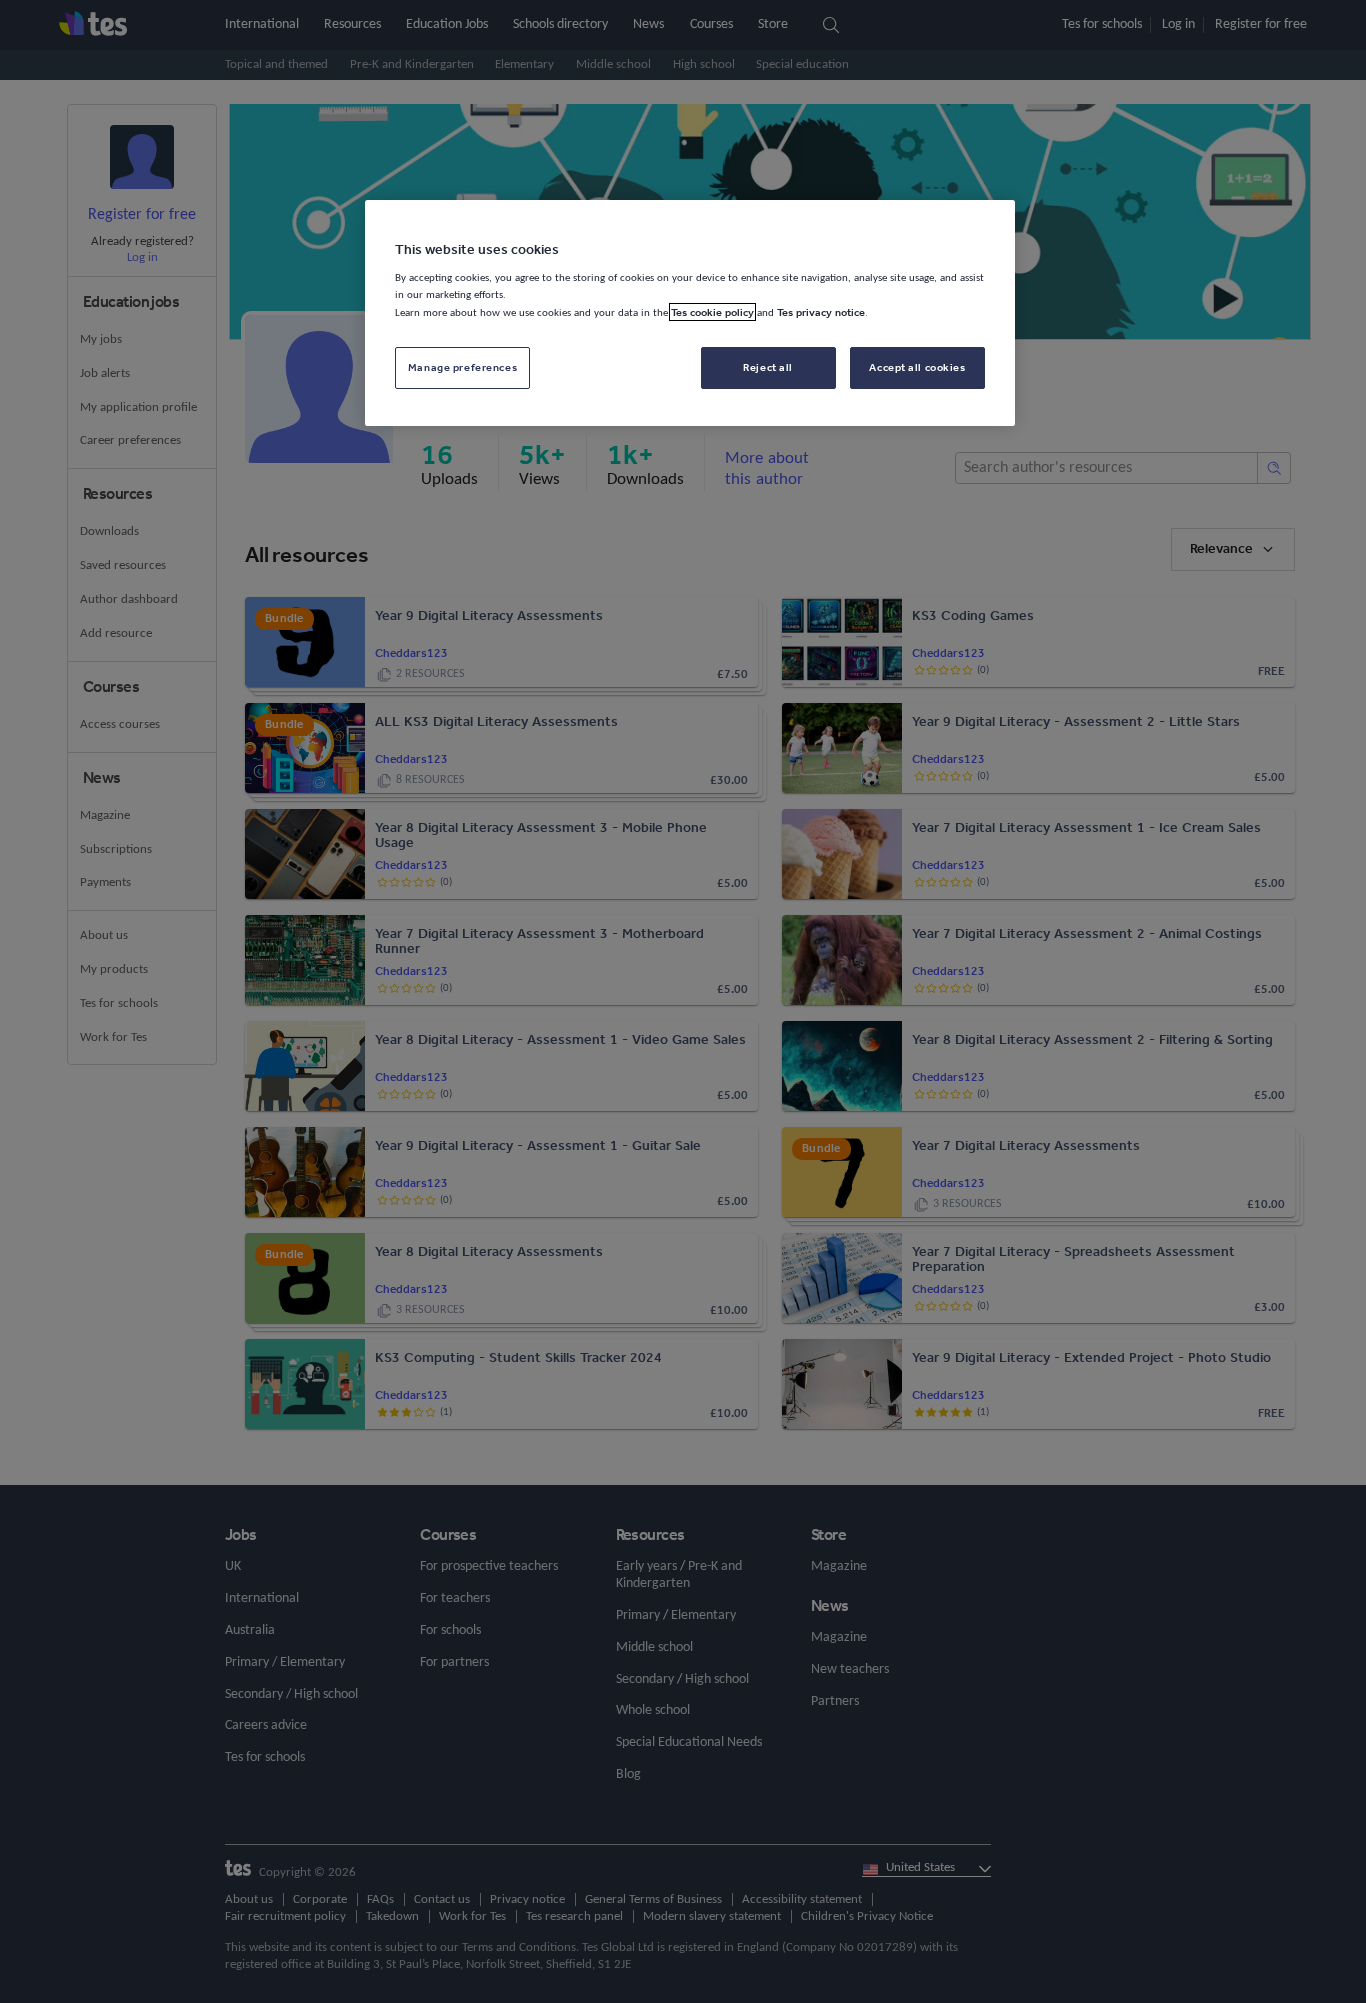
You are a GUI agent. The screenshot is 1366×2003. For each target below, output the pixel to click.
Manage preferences (462, 367)
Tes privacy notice (821, 312)
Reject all (768, 367)
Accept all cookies (917, 367)
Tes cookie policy (712, 312)
